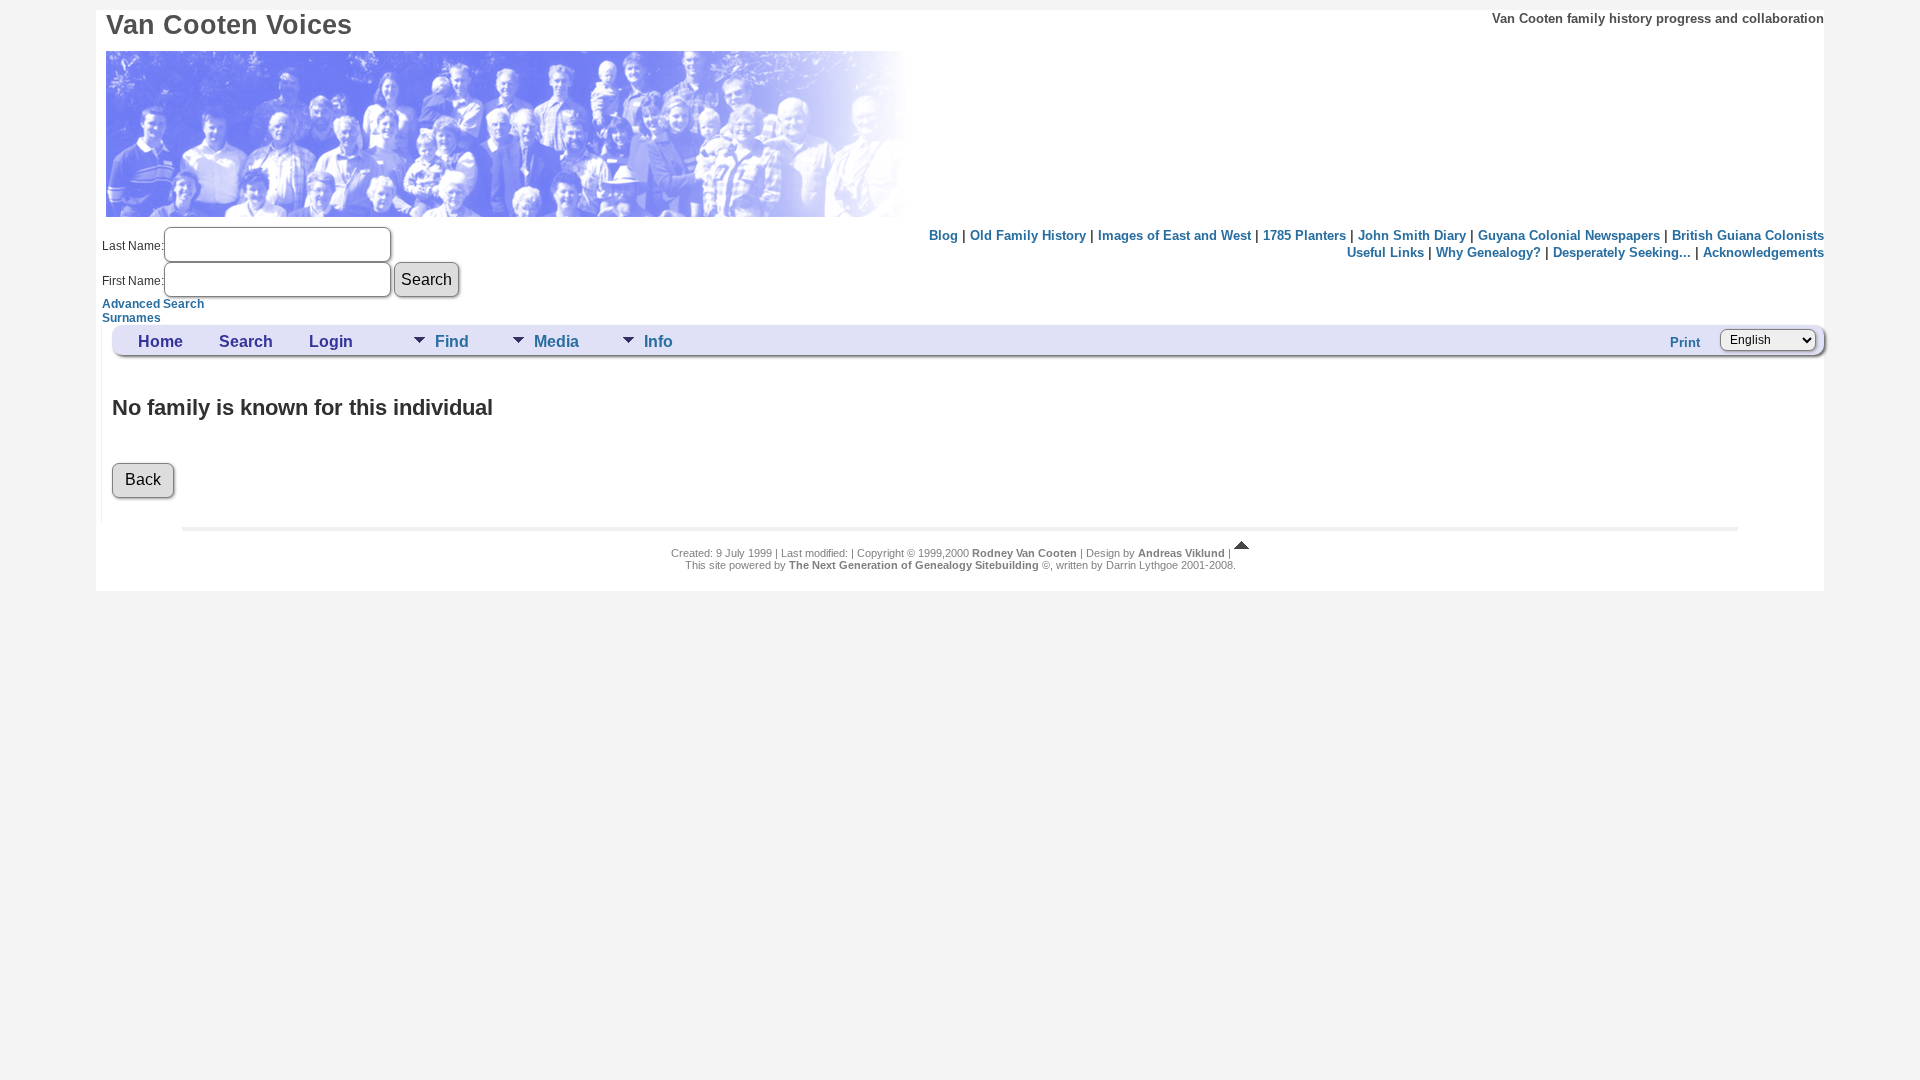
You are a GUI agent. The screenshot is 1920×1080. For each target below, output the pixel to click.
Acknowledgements (1763, 252)
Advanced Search (153, 304)
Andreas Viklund (1181, 553)
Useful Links (1385, 252)
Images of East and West (1174, 235)
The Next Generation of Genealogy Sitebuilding (914, 565)
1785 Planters (1304, 235)
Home (160, 341)
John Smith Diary (1412, 235)
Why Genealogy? (1488, 252)
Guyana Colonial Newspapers (1569, 235)
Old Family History (1028, 235)
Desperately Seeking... (1622, 252)
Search (246, 341)
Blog (943, 235)
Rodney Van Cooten (1024, 553)
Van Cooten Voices (229, 25)
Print (1685, 342)
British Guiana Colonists (1748, 235)
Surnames (131, 318)
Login (331, 341)
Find (452, 341)
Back (143, 479)
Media (556, 341)
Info (658, 341)
